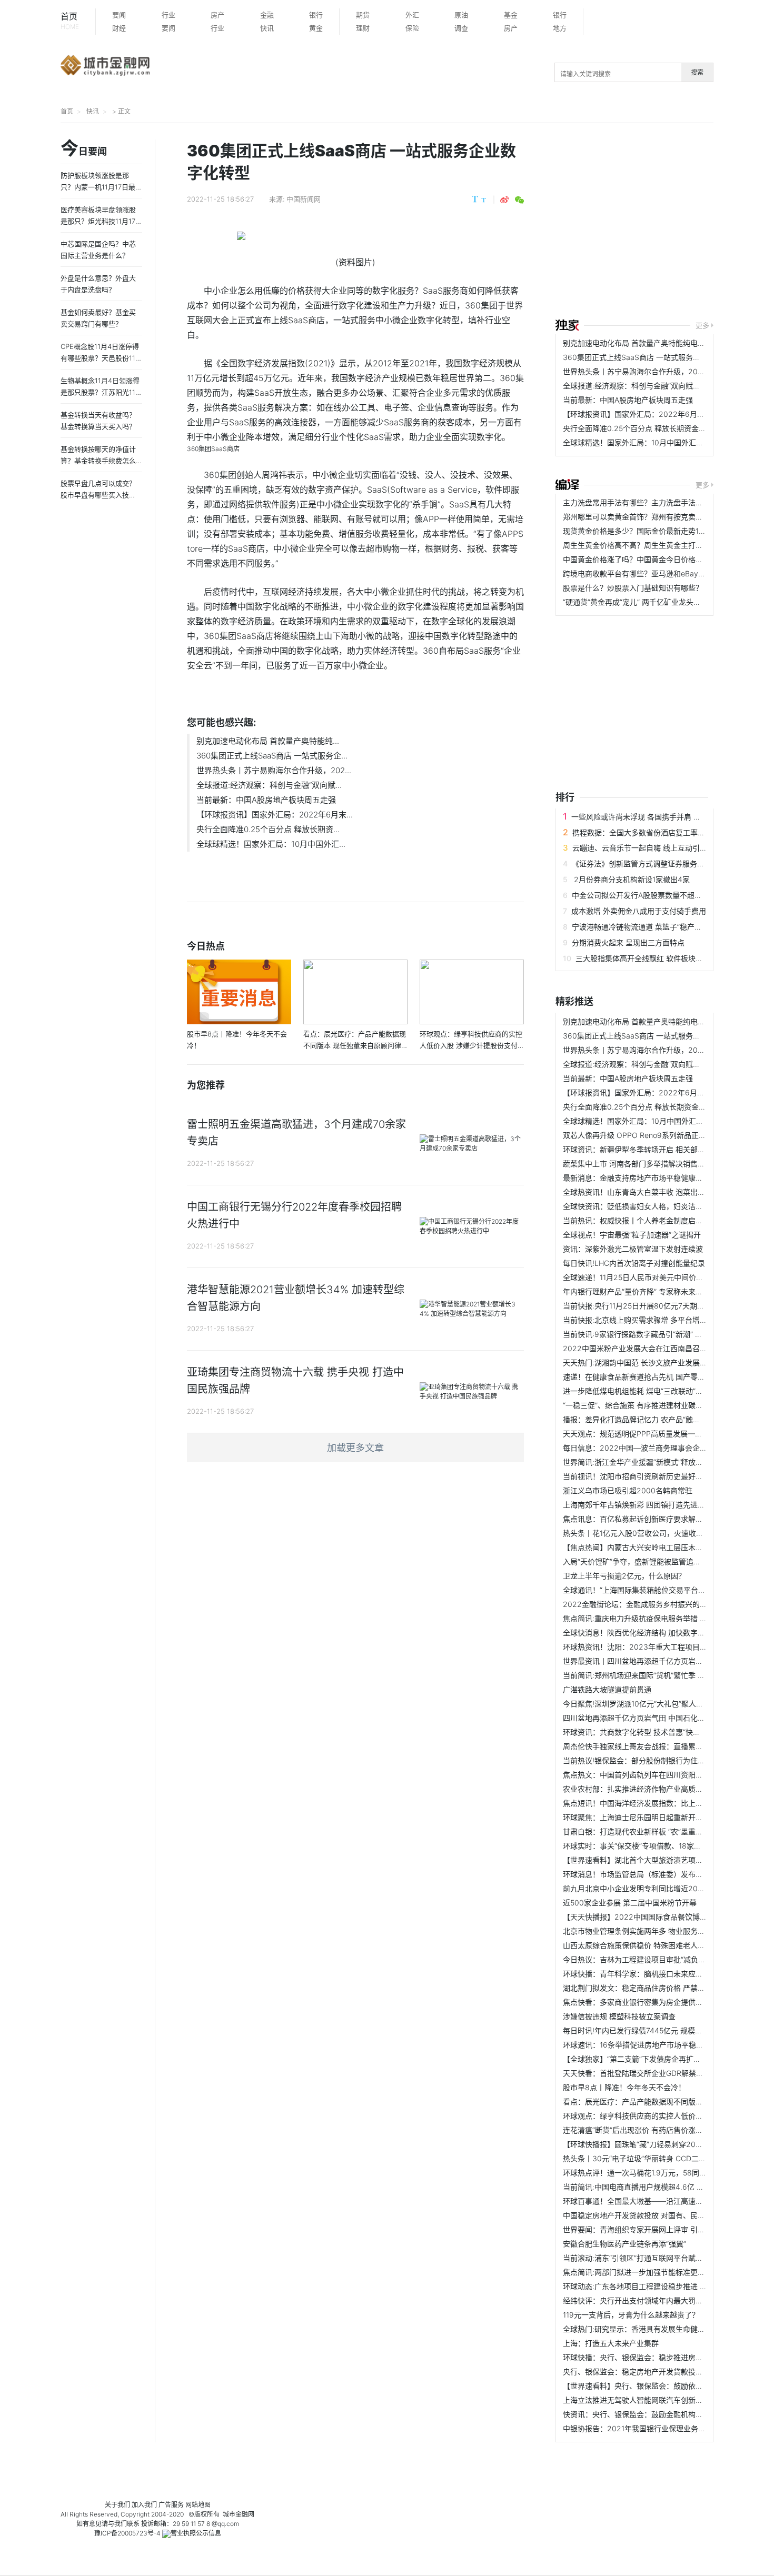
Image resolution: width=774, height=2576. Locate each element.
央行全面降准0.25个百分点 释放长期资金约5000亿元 (651, 428)
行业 (168, 15)
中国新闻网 (304, 199)
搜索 (697, 72)
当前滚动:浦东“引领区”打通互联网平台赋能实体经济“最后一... (663, 2258)
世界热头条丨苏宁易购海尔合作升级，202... (274, 770)
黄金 (316, 28)
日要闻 (84, 149)
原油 (461, 15)
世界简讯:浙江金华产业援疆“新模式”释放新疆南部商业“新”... (661, 1462)
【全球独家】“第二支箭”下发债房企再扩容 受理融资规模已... (662, 2059)
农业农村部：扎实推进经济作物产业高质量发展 (640, 1789)
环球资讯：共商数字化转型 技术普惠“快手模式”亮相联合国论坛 (666, 1732)
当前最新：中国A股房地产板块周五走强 (266, 800)
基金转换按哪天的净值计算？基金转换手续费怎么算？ (98, 461)
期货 (363, 15)
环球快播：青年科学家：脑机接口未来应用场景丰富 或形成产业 (667, 1974)
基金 (511, 15)
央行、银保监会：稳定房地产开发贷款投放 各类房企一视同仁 (663, 2372)
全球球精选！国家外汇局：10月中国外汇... (271, 844)
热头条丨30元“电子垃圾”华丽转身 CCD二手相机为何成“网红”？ (667, 2158)
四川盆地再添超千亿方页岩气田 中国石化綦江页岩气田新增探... (667, 1718)
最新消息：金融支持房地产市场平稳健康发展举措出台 (651, 1178)
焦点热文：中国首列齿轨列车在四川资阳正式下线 (644, 1775)
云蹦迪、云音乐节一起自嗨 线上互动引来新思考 (651, 848)
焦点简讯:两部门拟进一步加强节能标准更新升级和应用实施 (660, 2272)
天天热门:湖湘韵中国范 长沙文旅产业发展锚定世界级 (650, 1362)
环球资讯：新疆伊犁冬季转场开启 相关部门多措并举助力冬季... (667, 1149)
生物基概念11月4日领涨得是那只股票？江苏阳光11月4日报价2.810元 (101, 392)
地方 (560, 28)
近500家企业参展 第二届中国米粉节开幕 (630, 1903)
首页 (70, 21)
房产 (217, 15)
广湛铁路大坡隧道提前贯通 (607, 1689)
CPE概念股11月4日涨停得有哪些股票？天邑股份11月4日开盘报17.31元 (101, 358)
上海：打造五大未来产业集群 (611, 2343)
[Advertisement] (665, 222)
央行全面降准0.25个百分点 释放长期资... (268, 829)
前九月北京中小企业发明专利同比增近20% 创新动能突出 (656, 1888)
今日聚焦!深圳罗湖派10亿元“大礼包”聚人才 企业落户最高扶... (663, 1704)
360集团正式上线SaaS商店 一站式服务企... (272, 756)
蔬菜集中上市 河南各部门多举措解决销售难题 (638, 1164)
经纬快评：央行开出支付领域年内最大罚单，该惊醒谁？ (655, 2300)
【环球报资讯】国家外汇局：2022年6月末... (275, 815)
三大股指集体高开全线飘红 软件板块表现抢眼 (650, 958)
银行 (316, 15)
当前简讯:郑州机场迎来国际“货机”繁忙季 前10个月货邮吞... (659, 1675)
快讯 (267, 28)
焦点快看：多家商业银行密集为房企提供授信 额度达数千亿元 (663, 2002)
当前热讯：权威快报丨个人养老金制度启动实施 (640, 1220)
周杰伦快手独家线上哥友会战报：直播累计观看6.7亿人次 (657, 1746)
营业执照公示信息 (196, 2533)
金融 (267, 15)
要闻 (119, 15)
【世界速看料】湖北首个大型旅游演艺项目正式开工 (648, 1860)
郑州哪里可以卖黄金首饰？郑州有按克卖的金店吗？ (648, 517)
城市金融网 (239, 2514)
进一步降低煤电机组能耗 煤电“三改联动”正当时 (640, 1391)
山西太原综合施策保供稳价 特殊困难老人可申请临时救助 (656, 1945)
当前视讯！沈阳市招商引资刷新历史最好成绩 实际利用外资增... (667, 1476)
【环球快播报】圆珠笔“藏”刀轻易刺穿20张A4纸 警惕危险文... (664, 2144)
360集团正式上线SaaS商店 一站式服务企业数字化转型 (654, 357)
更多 (702, 325)
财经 (119, 28)
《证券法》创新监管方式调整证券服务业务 (642, 863)
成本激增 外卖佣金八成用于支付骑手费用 (639, 911)
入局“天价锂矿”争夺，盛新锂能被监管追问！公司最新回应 (658, 1561)
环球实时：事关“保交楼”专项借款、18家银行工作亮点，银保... (665, 1846)
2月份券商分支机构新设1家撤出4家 (631, 879)
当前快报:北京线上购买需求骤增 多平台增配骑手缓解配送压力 (664, 1320)
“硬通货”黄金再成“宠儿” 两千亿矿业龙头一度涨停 (643, 602)
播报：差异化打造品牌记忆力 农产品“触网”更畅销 (644, 1419)
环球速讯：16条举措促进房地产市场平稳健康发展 (644, 2045)
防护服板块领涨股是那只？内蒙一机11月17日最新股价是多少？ (101, 187)
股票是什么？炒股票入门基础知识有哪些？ (633, 588)
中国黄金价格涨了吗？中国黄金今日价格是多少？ (644, 559)
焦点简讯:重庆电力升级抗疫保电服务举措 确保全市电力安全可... (668, 1618)
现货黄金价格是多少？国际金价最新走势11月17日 (643, 531)
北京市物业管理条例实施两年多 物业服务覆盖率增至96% (656, 1931)
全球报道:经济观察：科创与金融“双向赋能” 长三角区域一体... (663, 386)
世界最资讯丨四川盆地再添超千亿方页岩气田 (637, 1661)
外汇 (412, 15)
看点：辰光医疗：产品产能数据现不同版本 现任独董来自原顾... (667, 2101)
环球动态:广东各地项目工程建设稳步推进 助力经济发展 (653, 2286)
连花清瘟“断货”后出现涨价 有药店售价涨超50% (640, 2130)
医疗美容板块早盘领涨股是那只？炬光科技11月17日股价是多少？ (101, 221)
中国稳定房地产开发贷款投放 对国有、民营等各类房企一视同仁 (667, 2215)
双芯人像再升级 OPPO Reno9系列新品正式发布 (642, 1135)
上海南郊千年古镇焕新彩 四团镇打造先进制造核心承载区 (656, 1505)
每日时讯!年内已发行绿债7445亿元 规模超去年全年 (647, 2030)
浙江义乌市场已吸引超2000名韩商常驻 (628, 1490)
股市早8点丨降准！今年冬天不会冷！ (624, 2087)
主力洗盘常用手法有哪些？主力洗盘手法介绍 (637, 502)
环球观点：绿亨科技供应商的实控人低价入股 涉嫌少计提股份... (667, 2116)
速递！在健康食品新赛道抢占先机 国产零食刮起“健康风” (655, 1377)
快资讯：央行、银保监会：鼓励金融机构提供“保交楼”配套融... (664, 2414)
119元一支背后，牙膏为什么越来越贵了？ (631, 2315)
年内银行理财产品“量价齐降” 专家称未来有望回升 (644, 1291)
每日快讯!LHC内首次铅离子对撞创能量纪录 (634, 1263)
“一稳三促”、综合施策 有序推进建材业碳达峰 (637, 1405)
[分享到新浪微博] (504, 200)
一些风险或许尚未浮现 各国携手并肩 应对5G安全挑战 (659, 817)
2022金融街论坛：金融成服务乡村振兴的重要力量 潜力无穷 (662, 1604)
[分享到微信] (519, 200)
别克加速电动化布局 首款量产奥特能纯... (268, 741)
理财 (363, 28)
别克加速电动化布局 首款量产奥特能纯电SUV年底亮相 (652, 343)
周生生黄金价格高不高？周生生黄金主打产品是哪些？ (651, 545)
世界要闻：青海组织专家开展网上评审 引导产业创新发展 (656, 2229)
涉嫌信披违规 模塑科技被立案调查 (619, 2016)
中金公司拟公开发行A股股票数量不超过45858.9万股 (659, 895)
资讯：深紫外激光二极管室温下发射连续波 (633, 1249)
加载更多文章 (355, 1448)
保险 (412, 28)
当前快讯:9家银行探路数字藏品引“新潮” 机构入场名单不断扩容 (666, 1334)
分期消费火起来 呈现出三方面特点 (628, 942)
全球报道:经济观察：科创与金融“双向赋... (269, 785)
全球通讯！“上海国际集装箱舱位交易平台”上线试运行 (650, 1590)
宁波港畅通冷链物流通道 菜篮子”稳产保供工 (644, 927)
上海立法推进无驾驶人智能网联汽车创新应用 (637, 2400)
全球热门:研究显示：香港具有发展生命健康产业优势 (649, 2329)
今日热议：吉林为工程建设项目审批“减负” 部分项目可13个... (662, 1959)
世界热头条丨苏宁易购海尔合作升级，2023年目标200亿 (657, 371)
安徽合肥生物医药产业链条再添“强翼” (624, 2244)
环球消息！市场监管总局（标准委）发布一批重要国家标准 (659, 1874)
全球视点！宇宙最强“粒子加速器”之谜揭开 (632, 1235)
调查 (461, 28)
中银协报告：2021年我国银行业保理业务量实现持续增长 (656, 2428)
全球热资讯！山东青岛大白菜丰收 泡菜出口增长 (641, 1192)
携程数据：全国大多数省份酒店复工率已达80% (650, 832)
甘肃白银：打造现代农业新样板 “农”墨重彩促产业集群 (651, 1831)
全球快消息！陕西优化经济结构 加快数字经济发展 (645, 1633)
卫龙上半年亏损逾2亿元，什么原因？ (624, 1576)
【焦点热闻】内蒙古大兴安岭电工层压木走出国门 (644, 1547)
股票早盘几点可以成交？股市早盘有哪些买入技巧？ (98, 495)
